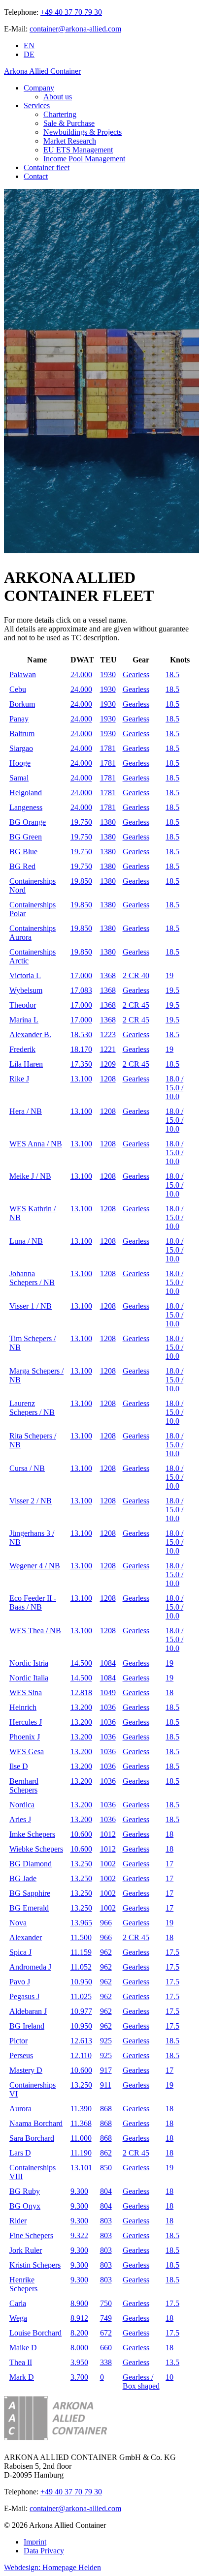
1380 (108, 822)
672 (106, 2333)
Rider (18, 2221)
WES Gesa (27, 1752)
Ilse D (19, 1766)
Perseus (21, 2055)
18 (169, 1692)
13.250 (81, 1864)
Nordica (22, 1805)
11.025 (81, 1996)
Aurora (20, 2109)
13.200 (81, 1707)
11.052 (81, 1967)
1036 (108, 1707)
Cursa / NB (27, 1468)
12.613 (81, 2041)
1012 (108, 1834)
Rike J (19, 1079)
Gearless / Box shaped (141, 2381)
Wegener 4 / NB (35, 1566)
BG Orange (28, 822)
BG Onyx (25, 2206)
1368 (108, 975)
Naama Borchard (36, 2123)
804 (106, 2191)
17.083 (81, 990)
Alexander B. (30, 1034)
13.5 (172, 2362)
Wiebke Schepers (36, 1849)
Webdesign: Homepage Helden (52, 2567)
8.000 (79, 2348)
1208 (108, 1079)
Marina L (24, 1020)
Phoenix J (25, 1737)
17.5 (172, 1952)
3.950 (79, 2362)
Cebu (18, 689)
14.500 (81, 1663)
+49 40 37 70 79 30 (71, 12)
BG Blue (23, 852)
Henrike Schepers (23, 2284)
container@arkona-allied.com (75, 29)
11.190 (81, 2153)
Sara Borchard (32, 2138)
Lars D (20, 2153)
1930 (108, 674)
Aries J (20, 1819)
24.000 (81, 674)
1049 (108, 1692)
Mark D (22, 2377)
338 (106, 2362)
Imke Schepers (32, 1834)
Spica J (20, 1952)
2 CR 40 (136, 975)
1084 (108, 1663)
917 (106, 2070)
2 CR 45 (136, 1005)
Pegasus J (24, 1996)
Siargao (21, 748)
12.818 (81, 1692)
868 (106, 2109)
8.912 (79, 2318)
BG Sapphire (30, 1893)
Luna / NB (26, 1241)
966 (106, 1923)
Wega (18, 2318)
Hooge (20, 763)
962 (106, 1952)
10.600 (81, 1834)
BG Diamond (31, 1864)
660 (106, 2348)
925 (106, 2041)
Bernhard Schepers (24, 1785)
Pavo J (20, 1982)
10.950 (81, 1982)
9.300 (79, 2191)
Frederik (22, 1049)
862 (106, 2153)
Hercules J (26, 1722)
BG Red (22, 866)
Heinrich (23, 1707)
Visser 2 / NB (31, 1501)
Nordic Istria (29, 1663)
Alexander (26, 1937)
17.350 (81, 1064)
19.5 (172, 990)
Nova (18, 1923)
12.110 (81, 2055)
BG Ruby (25, 2191)
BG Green (26, 837)
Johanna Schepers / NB (32, 1278)
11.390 (81, 2109)
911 (106, 2085)
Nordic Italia (29, 1678)
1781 (108, 748)
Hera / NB (26, 1111)
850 (106, 2168)
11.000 (81, 2138)
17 (169, 1864)
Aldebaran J (28, 2011)
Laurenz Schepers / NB (32, 1408)
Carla (18, 2303)
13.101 (81, 2168)
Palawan (23, 674)
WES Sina (26, 1692)
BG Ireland (27, 2026)
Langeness (26, 807)
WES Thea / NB (35, 1631)
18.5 (172, 674)
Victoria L (25, 975)
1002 (108, 1864)
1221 (108, 1049)
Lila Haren (26, 1064)
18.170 (81, 1049)
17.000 (81, 975)
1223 (108, 1034)
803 (106, 2221)
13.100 (81, 1079)
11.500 (81, 1937)
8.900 (79, 2303)
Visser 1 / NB (31, 1306)
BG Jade (23, 1878)
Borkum (22, 704)
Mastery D (26, 2070)
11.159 (81, 1952)
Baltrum (22, 734)
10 (169, 2377)
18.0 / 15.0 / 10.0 (174, 1088)
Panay (19, 719)
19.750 (81, 822)
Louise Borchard (35, 2333)
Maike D (23, 2348)
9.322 (79, 2235)
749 (106, 2318)
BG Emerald (29, 1908)
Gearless (136, 674)
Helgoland (26, 793)
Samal (19, 778)
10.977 (81, 2011)
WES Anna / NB (36, 1144)
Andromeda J (30, 1967)
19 (169, 975)
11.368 (81, 2123)
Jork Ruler (26, 2250)
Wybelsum (26, 990)
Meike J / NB (30, 1176)
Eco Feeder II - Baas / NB (33, 1603)
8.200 (79, 2333)
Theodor (23, 1005)
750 (106, 2303)
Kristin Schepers (35, 2265)
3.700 (79, 2377)
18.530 (81, 1034)
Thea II (21, 2362)
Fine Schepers (31, 2235)
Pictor (18, 2041)
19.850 (81, 881)
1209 (108, 1064)
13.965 (81, 1923)
